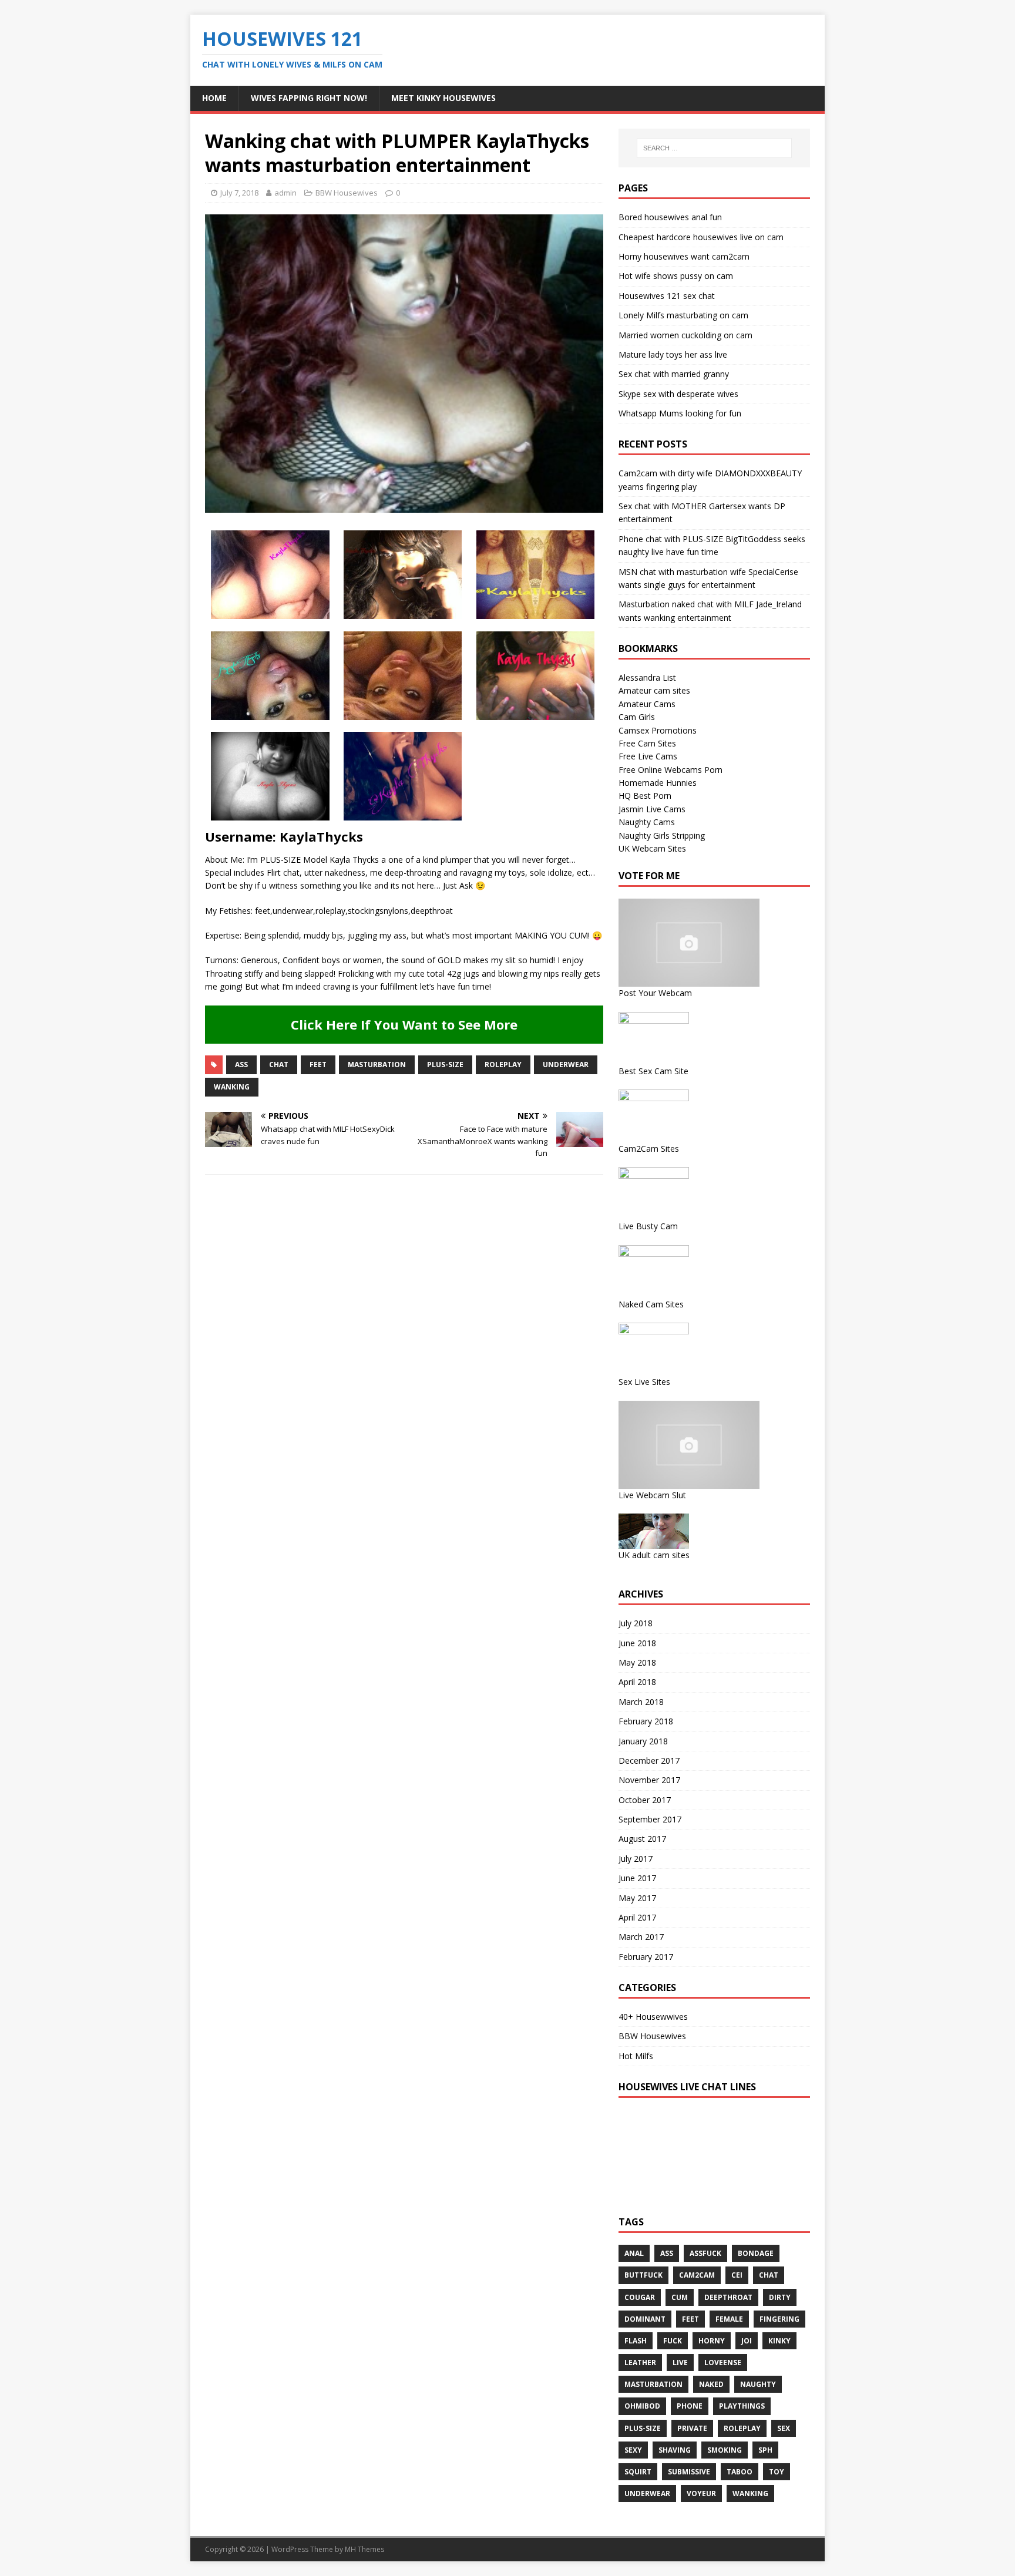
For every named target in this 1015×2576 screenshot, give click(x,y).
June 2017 (637, 1878)
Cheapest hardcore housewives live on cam (701, 237)
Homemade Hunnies (658, 783)
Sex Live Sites (644, 1382)
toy (777, 2472)
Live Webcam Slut (652, 1495)
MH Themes (364, 2549)
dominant (645, 2319)
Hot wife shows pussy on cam (676, 276)
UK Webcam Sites (652, 848)
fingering (779, 2319)
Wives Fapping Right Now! (309, 98)
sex (784, 2428)
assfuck (705, 2253)
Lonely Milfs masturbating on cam (683, 315)
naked (711, 2384)
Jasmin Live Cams (652, 809)
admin (285, 193)
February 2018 (646, 1721)
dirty (780, 2297)
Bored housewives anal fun (670, 217)
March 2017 (641, 1937)
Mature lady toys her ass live (673, 354)
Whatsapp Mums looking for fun (680, 413)
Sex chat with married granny (674, 374)
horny (712, 2341)
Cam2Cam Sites (649, 1149)
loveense (723, 2363)
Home (214, 98)
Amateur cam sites (654, 690)
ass (241, 1065)
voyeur (701, 2493)
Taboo (740, 2472)
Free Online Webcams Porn (670, 770)
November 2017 (649, 1780)
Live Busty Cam (648, 1226)
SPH (765, 2450)
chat (279, 1065)
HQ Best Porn (645, 796)
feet (318, 1065)
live (680, 2363)
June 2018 (637, 1643)
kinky (779, 2341)
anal (634, 2253)
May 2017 (637, 1898)
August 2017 (642, 1839)
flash (636, 2341)
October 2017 (645, 1800)
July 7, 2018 (239, 193)
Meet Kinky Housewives (443, 98)
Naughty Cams (647, 822)
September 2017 (650, 1819)
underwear (566, 1065)
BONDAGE (756, 2253)
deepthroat (728, 2297)
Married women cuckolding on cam (685, 335)
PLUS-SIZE (445, 1065)
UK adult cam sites (654, 1555)
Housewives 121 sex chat (667, 296)
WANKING (232, 1087)
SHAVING (675, 2450)
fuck (673, 2341)
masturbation (377, 1065)
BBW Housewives (347, 193)
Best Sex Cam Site (653, 1071)
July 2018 (636, 1623)
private (692, 2428)
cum (680, 2297)
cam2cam (697, 2275)
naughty (758, 2384)
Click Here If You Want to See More (404, 1024)
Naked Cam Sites (651, 1304)
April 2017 (637, 1917)
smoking (725, 2450)
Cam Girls (637, 717)
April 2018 (637, 1682)
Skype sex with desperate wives (678, 394)
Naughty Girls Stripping (662, 835)
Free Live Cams (648, 756)
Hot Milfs (636, 2056)
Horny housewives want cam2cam (684, 256)
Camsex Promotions (658, 730)
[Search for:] (714, 148)
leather (640, 2363)
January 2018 (643, 1741)
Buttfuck (643, 2275)
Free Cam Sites (647, 743)
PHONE (690, 2406)
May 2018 (637, 1662)
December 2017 (649, 1761)
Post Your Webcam (655, 993)
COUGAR (640, 2297)
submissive (689, 2472)
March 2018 (641, 1702)
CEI (737, 2275)
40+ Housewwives (653, 2017)
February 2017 (646, 1957)
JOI (747, 2341)
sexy (633, 2450)
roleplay (503, 1065)
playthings (742, 2406)
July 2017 (636, 1859)
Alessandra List (647, 677)
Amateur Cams (647, 704)
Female (729, 2319)
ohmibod (642, 2406)
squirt (638, 2472)
